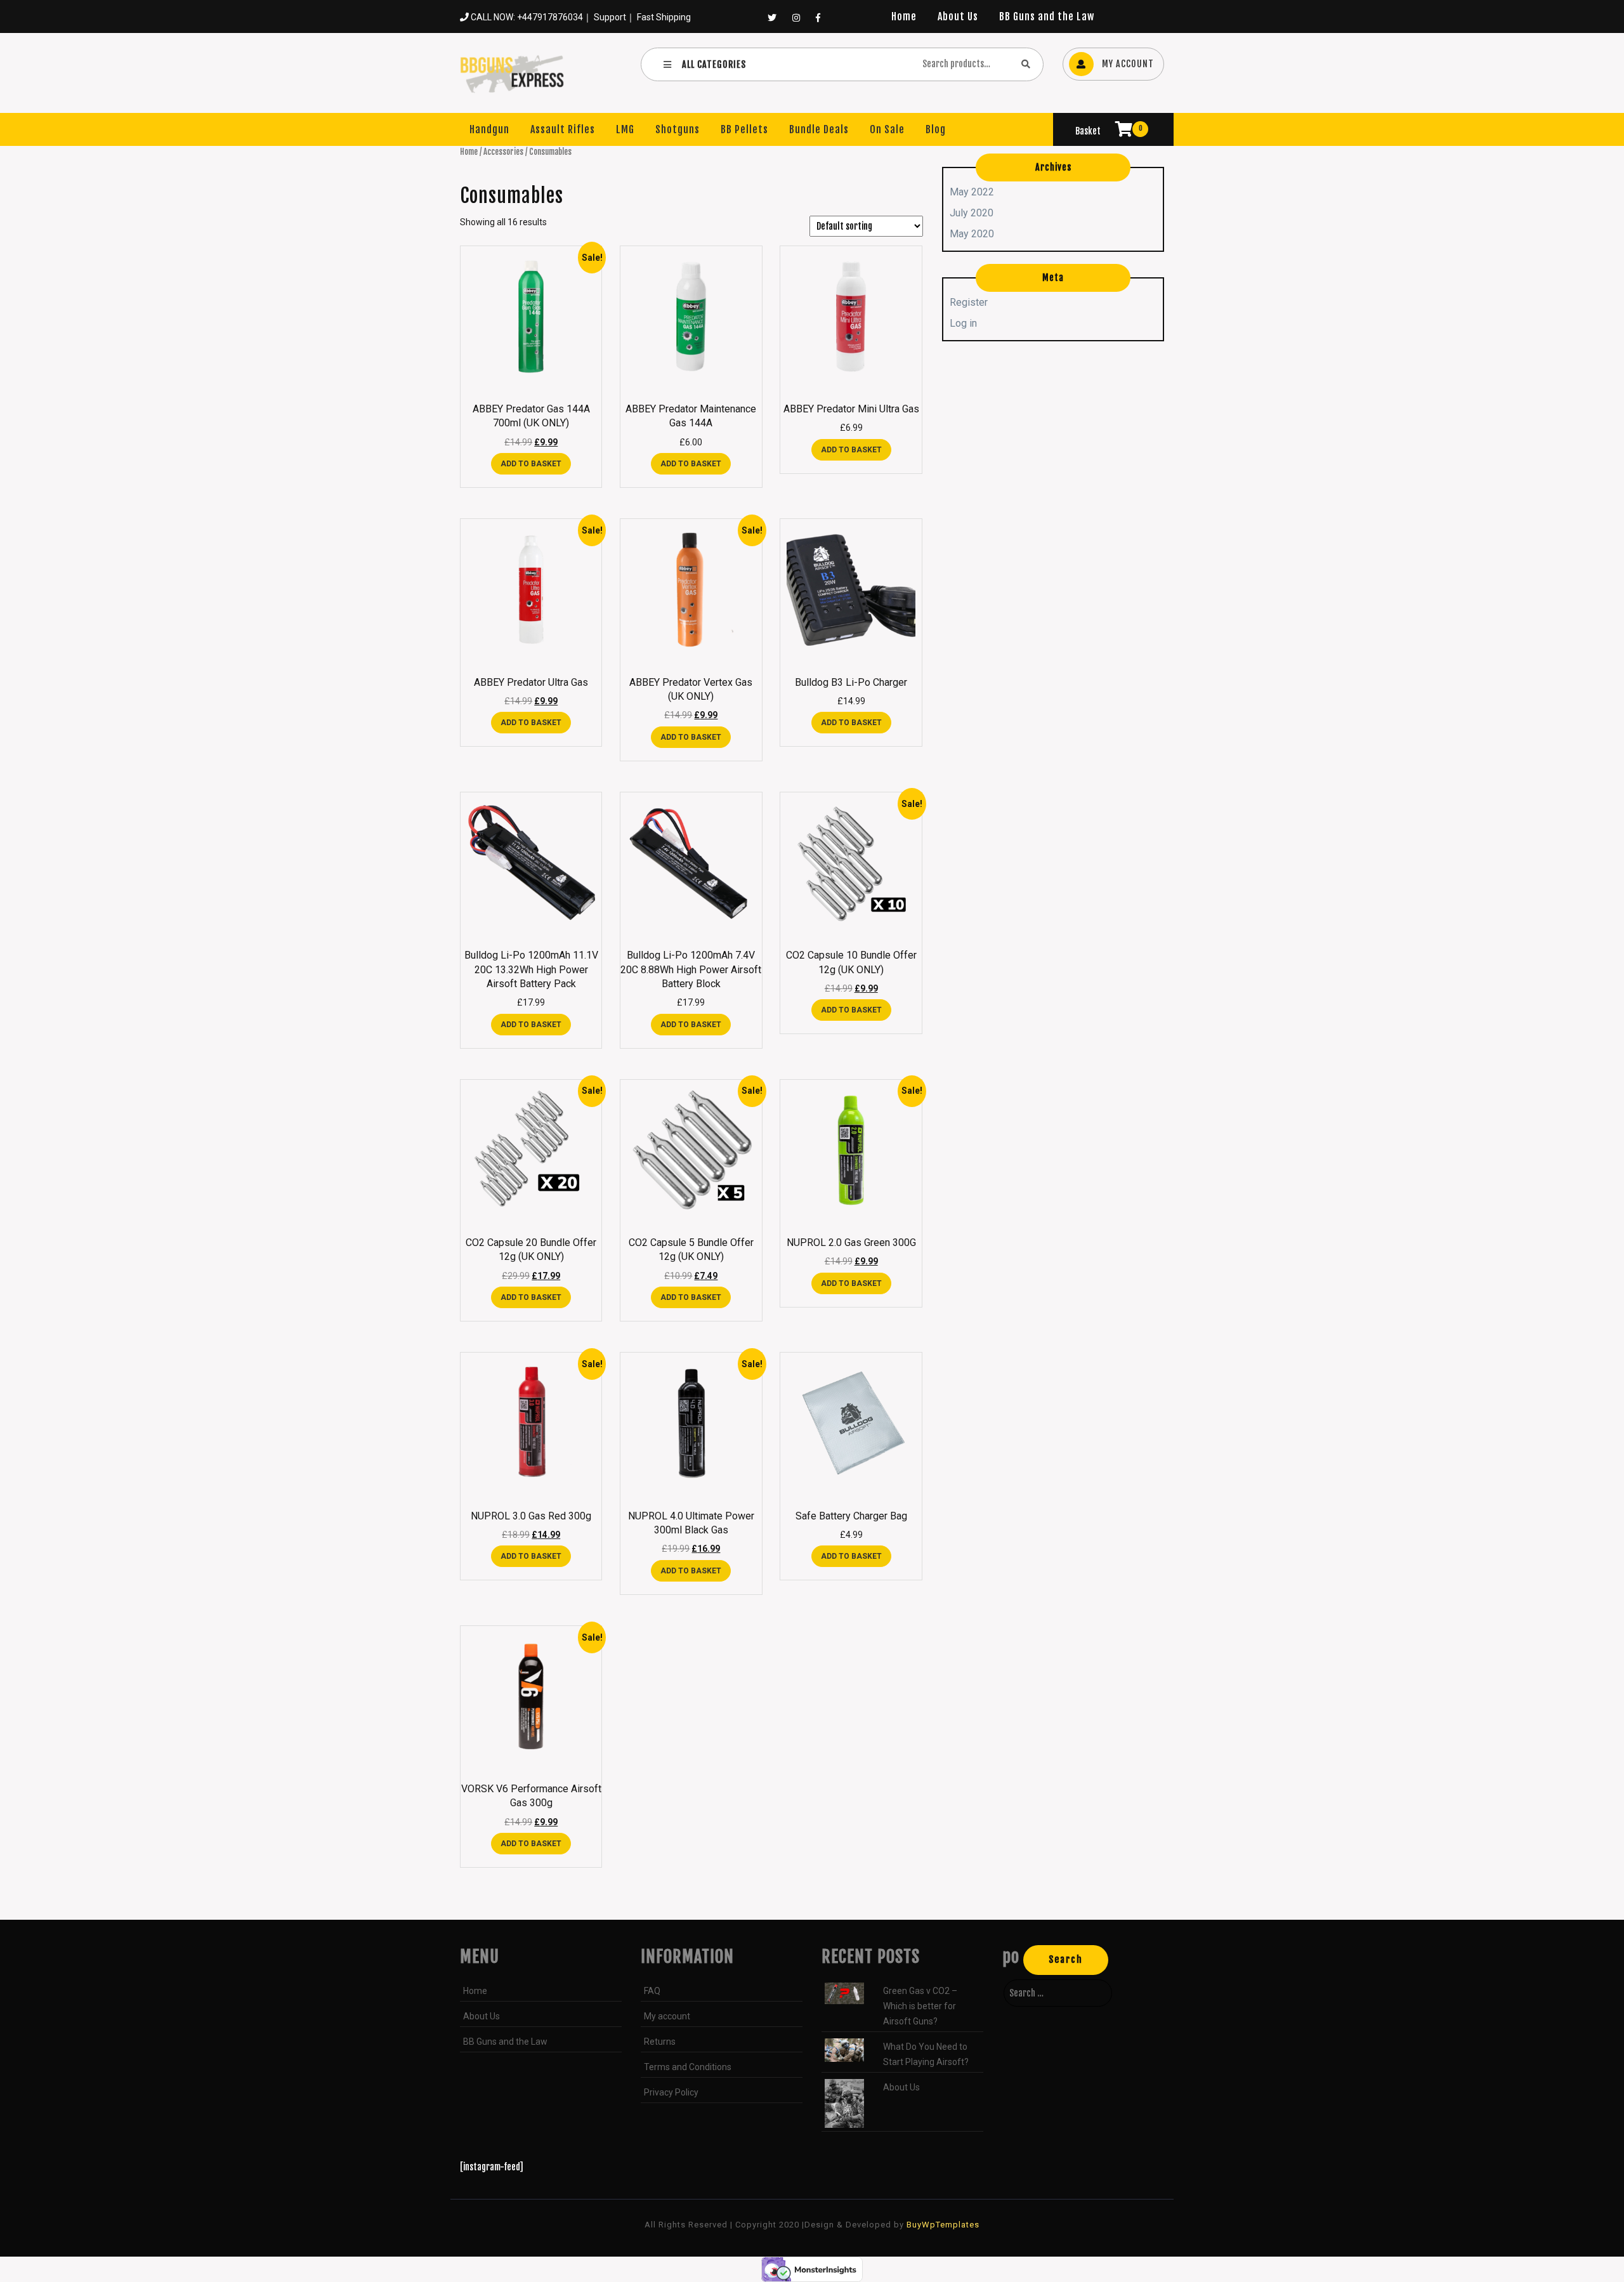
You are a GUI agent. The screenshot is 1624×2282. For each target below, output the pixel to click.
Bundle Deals (819, 129)
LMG (625, 129)
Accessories (503, 152)
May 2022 (972, 192)
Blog (936, 129)
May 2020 (972, 234)
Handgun (489, 129)
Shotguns (678, 129)
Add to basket (531, 464)
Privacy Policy (671, 2092)
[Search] (1026, 64)
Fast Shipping (664, 17)
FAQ (652, 1991)
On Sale (887, 129)
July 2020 (972, 213)
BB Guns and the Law (1047, 16)
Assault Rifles (563, 129)
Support (610, 17)
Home (904, 16)
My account (667, 2016)
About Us (958, 16)
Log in (963, 323)
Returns (660, 2042)
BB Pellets (744, 129)
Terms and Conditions (688, 2067)
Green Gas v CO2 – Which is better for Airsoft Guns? (920, 2006)
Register (969, 302)
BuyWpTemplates (942, 2225)
